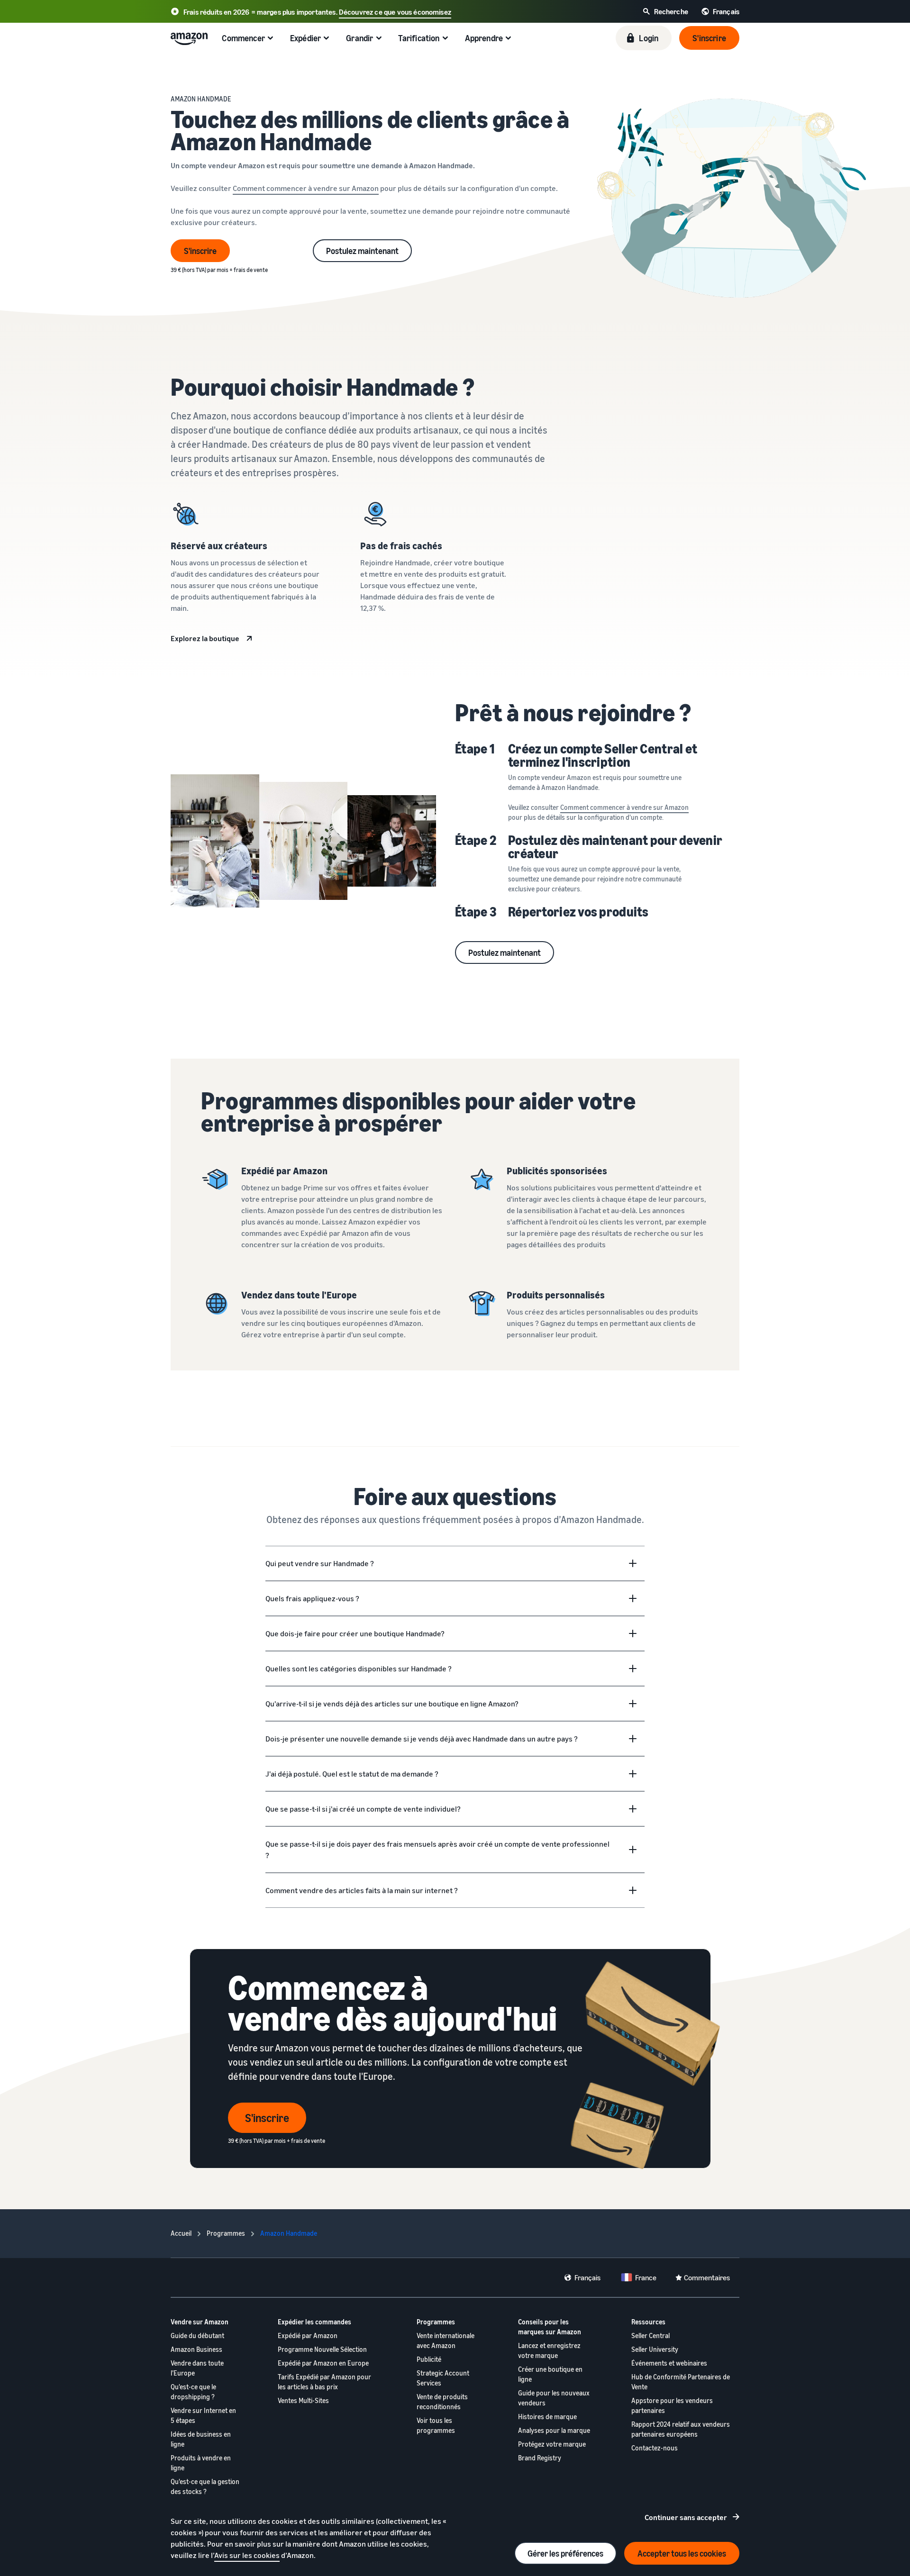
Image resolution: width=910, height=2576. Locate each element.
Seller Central (651, 2336)
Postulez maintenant (362, 251)
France (646, 2277)
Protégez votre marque (552, 2444)
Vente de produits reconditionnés (442, 2402)
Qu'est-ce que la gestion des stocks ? (205, 2486)
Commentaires (707, 2277)
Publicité (429, 2359)
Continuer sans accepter (686, 2517)
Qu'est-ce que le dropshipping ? (193, 2392)
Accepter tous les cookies (682, 2553)
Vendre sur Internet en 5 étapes (203, 2415)
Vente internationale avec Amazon (446, 2340)
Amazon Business (196, 2349)
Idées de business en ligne (201, 2439)
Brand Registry (540, 2458)
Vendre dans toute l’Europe (197, 2368)
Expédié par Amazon (308, 2336)
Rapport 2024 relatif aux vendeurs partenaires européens (681, 2429)
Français (587, 2277)
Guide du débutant (197, 2336)
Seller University (655, 2349)
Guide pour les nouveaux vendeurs (554, 2398)
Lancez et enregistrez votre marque (549, 2350)
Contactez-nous (655, 2448)
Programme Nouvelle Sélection (322, 2349)
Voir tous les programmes (436, 2425)
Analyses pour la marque (554, 2430)
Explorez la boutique (205, 638)
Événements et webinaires (669, 2363)
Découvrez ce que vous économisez (395, 12)
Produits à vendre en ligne (201, 2463)
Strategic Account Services (443, 2378)
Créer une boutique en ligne (550, 2374)
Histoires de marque (547, 2417)
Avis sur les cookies (247, 2555)
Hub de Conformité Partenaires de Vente (681, 2382)
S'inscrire (200, 251)
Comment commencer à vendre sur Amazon (306, 188)
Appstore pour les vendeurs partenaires (672, 2405)
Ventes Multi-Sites (303, 2400)
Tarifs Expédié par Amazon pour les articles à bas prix (324, 2382)
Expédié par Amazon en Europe (323, 2363)
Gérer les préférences (565, 2553)
